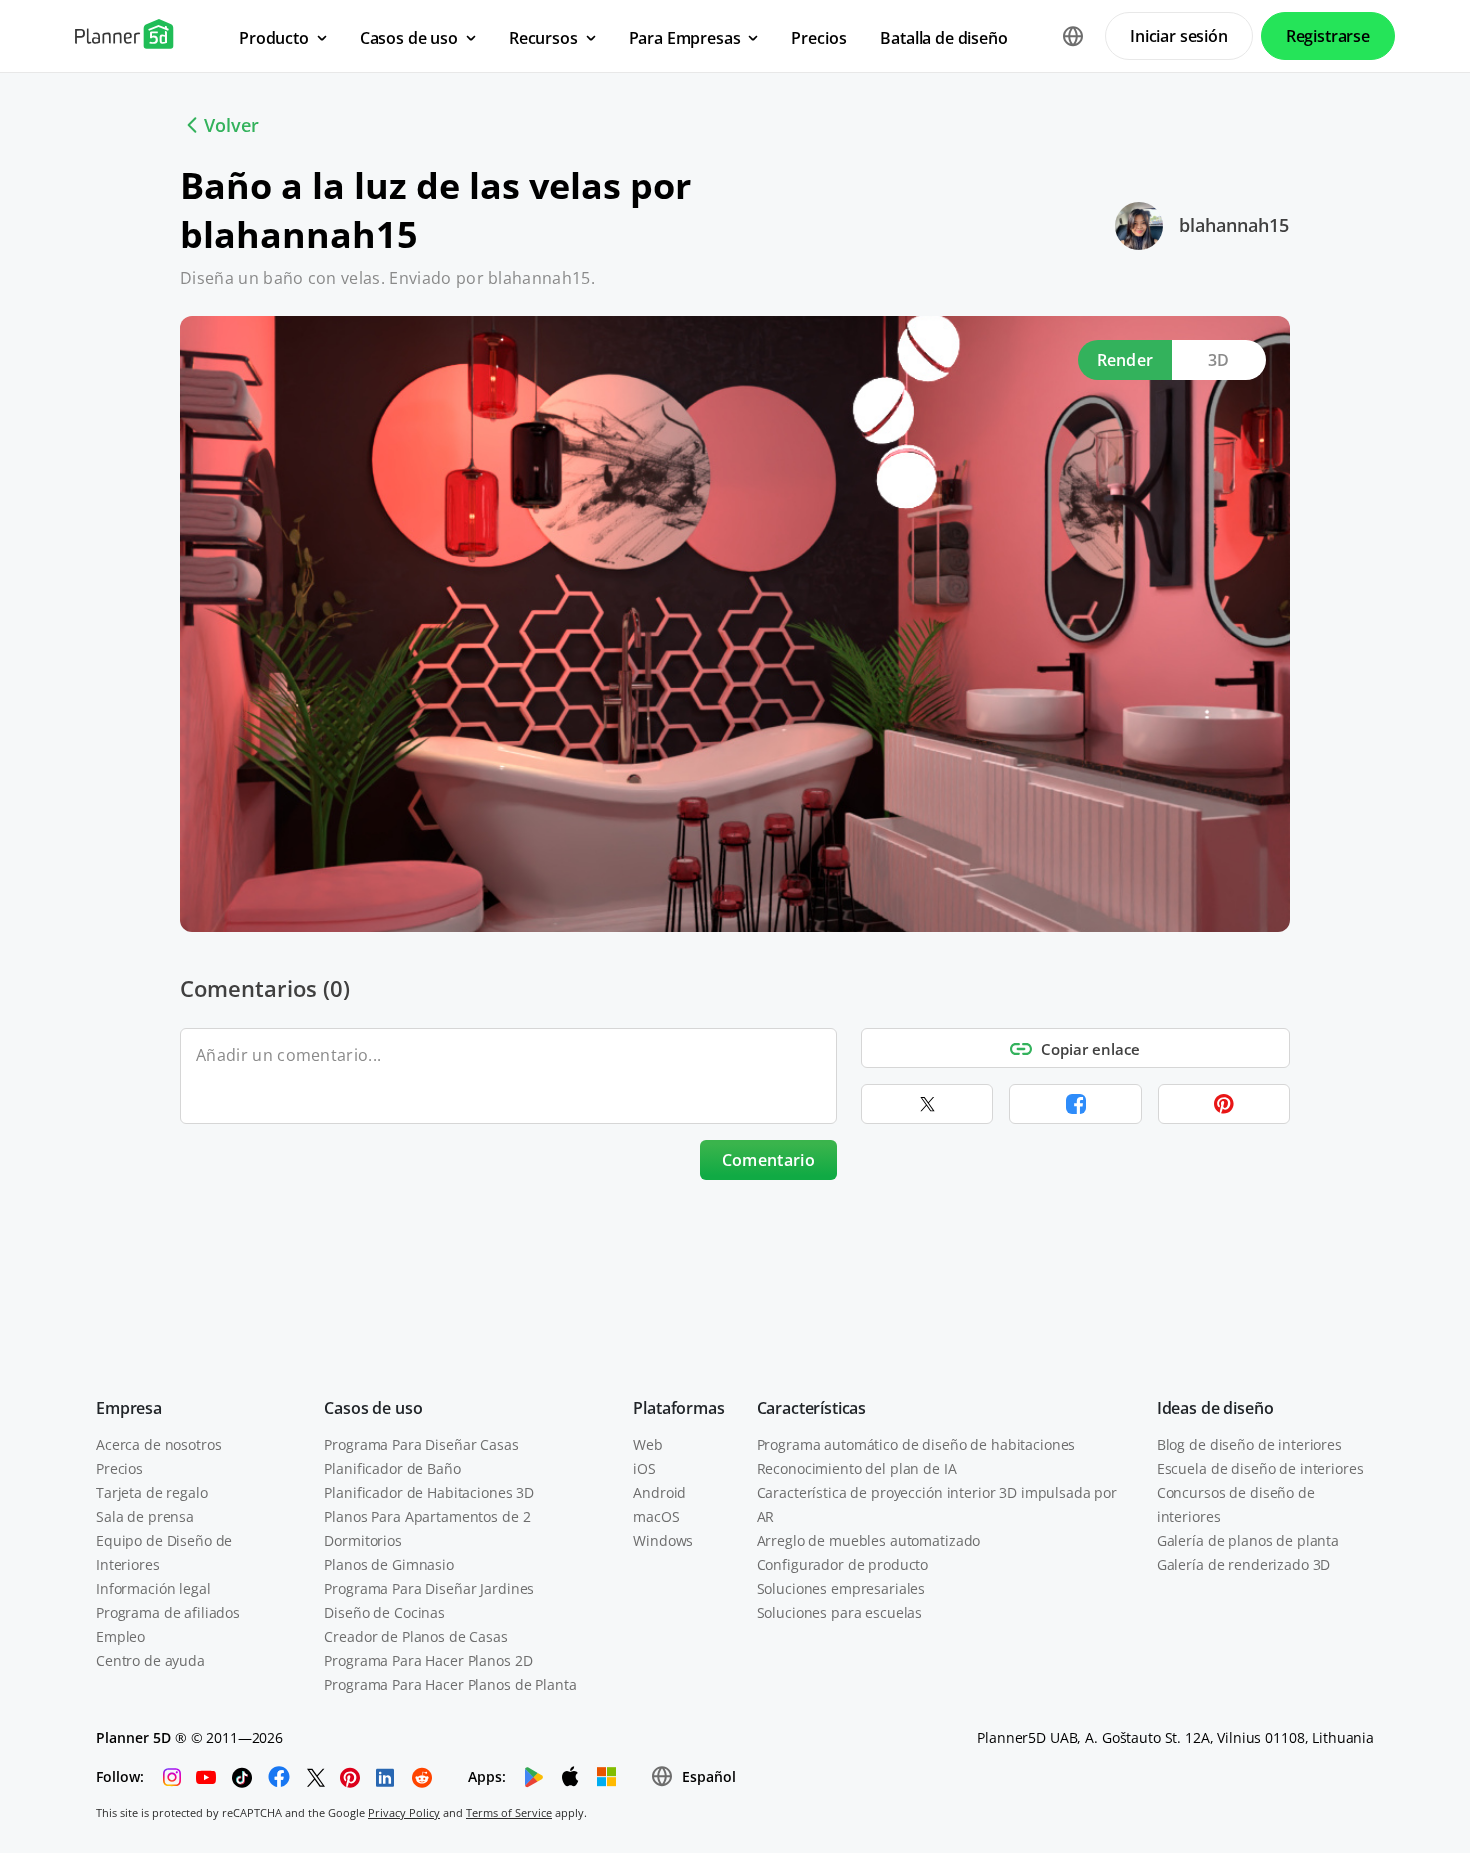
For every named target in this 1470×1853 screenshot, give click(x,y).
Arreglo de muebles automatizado (869, 1540)
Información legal (153, 1588)
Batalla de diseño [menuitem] (943, 38)
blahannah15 (1234, 225)
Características (812, 1408)
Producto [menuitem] (274, 38)
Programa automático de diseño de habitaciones (916, 1444)
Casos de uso (373, 1408)
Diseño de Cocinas (384, 1612)
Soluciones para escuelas (840, 1612)
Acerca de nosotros (158, 1444)
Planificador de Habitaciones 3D (429, 1492)
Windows (663, 1540)
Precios (119, 1468)
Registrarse (1328, 36)
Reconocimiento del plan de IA (857, 1468)
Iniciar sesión (1179, 36)
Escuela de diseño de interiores (1260, 1468)
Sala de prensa (145, 1516)
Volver (231, 125)
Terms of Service (509, 1812)
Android (659, 1492)
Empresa (129, 1408)
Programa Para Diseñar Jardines (429, 1588)
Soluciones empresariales (841, 1588)
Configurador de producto (843, 1564)
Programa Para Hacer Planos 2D (428, 1660)
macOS (656, 1516)
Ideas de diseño (1215, 1408)
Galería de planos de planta (1248, 1540)
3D (1219, 360)
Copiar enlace (1090, 1049)
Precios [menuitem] (818, 38)
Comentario (768, 1160)
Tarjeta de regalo (152, 1492)
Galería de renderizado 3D (1244, 1564)
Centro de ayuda (150, 1660)
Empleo (120, 1636)
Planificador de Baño (392, 1468)
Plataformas (678, 1408)
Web (648, 1444)
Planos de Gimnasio (388, 1564)
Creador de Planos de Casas (415, 1636)
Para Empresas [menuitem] (685, 38)
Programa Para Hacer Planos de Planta (450, 1684)
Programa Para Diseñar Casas (421, 1444)
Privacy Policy (404, 1812)
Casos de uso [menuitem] (409, 38)
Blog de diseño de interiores (1249, 1444)
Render (1125, 360)
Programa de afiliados (168, 1612)
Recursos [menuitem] (543, 38)
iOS (644, 1468)
